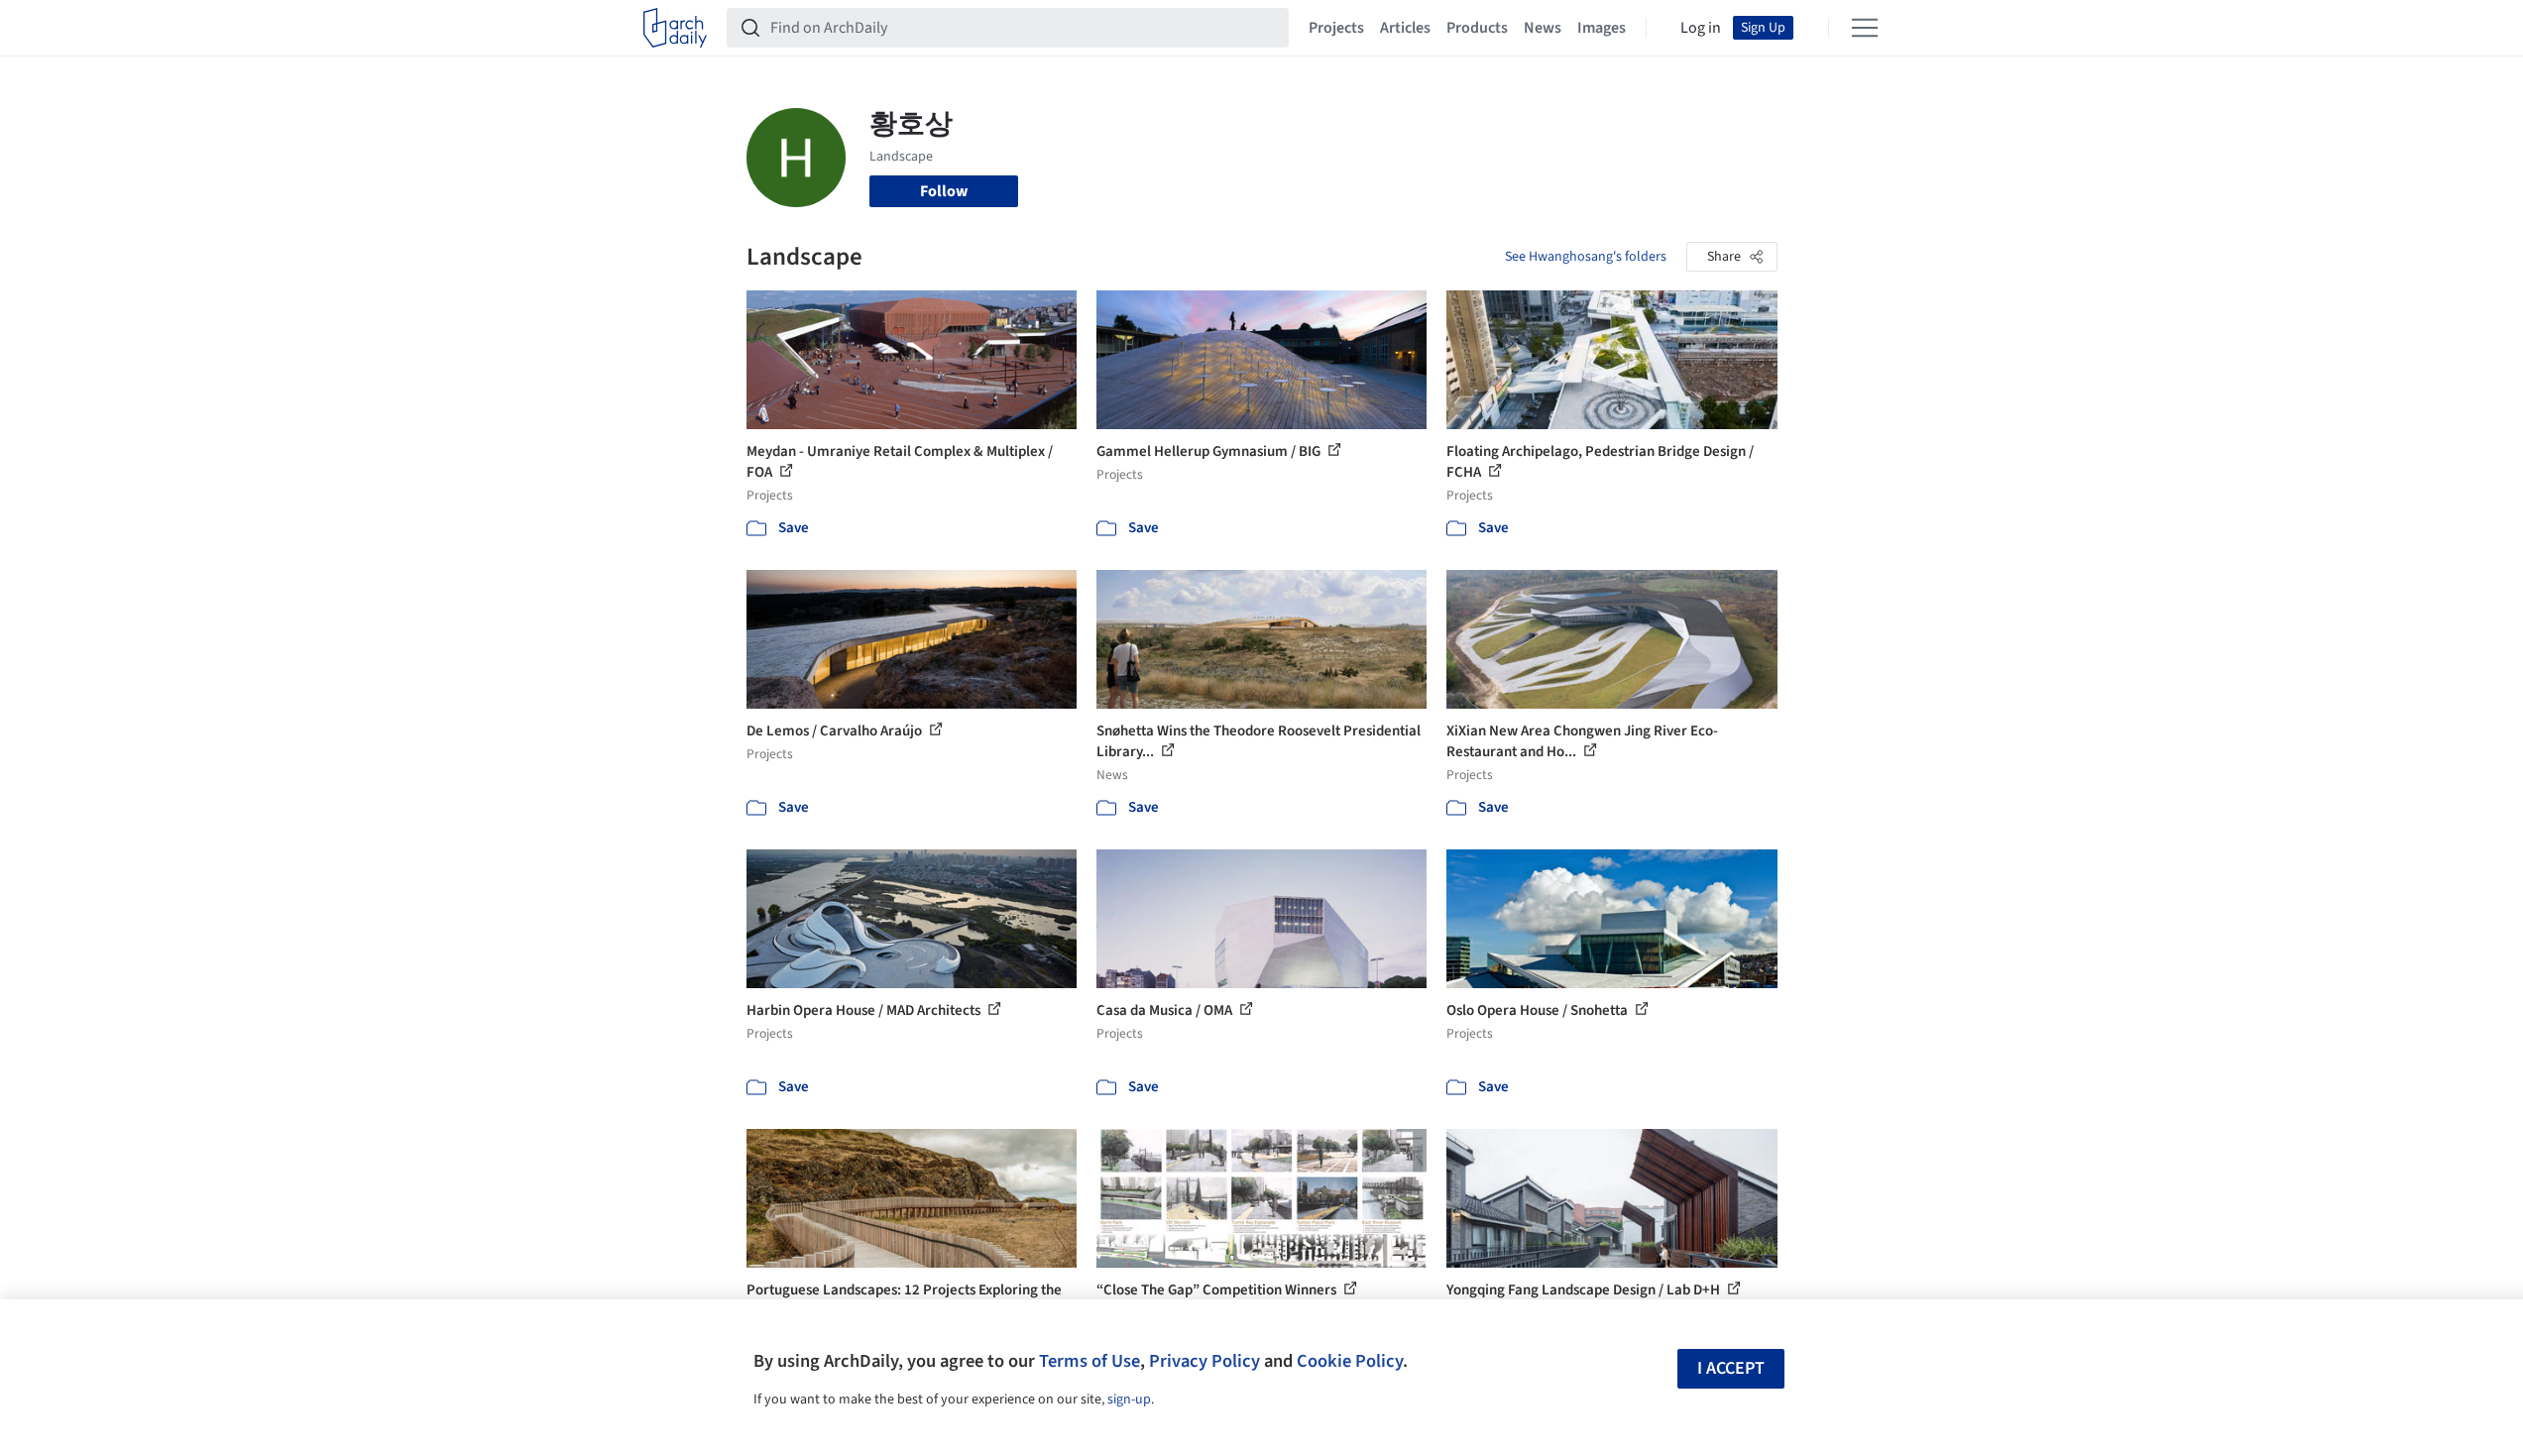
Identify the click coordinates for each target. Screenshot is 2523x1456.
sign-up (1129, 1400)
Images (1602, 28)
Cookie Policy (1350, 1361)
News (1543, 28)
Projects (1336, 28)
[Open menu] (1865, 28)
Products (1477, 28)
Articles (1405, 28)
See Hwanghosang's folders (1586, 257)
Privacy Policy (1204, 1361)
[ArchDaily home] (675, 28)
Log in (1701, 28)
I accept (1731, 1368)
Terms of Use (1089, 1361)
